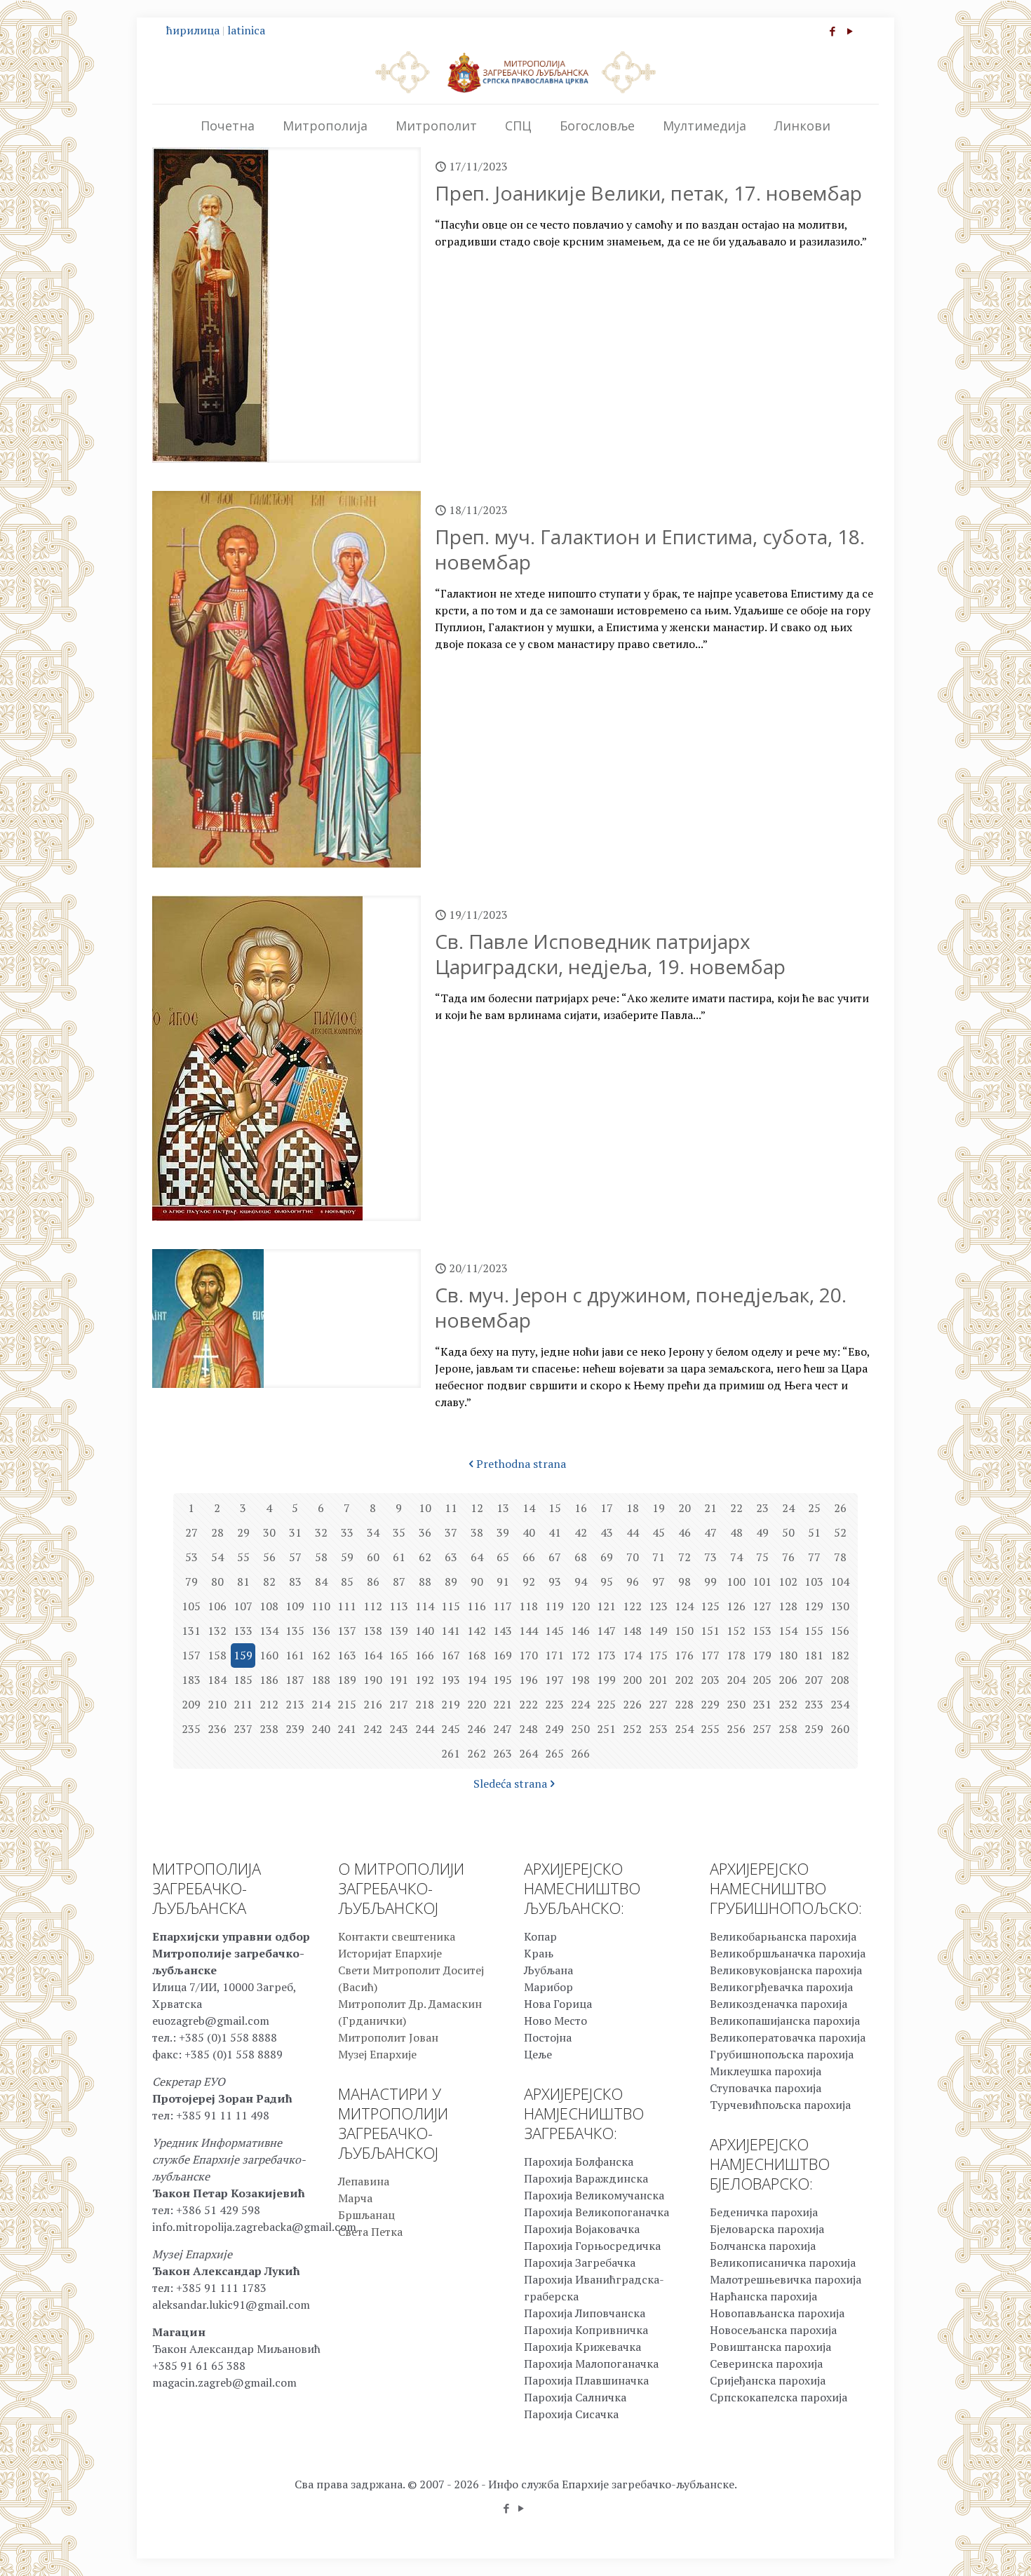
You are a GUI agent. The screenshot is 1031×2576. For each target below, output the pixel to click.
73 (710, 1557)
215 (347, 1704)
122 (632, 1606)
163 (347, 1655)
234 (840, 1704)
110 (321, 1606)
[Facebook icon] (832, 31)
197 (554, 1680)
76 (788, 1557)
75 (762, 1557)
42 (581, 1532)
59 (347, 1557)
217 (399, 1704)
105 (191, 1606)
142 (477, 1631)
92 (529, 1582)
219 (451, 1704)
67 (555, 1557)
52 (840, 1532)
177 (710, 1655)
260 (840, 1729)
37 (451, 1532)
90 (477, 1582)
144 (528, 1631)
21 (710, 1508)
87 (399, 1582)
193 (451, 1680)
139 (399, 1631)
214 (321, 1704)
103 (814, 1582)
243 (399, 1729)
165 (399, 1655)
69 (607, 1557)
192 (425, 1680)
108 (269, 1606)
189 (347, 1680)
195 (503, 1680)
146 (580, 1631)
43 (607, 1532)
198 (580, 1680)
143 (503, 1631)
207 (814, 1680)
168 (477, 1655)
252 (632, 1729)
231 (762, 1704)
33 (347, 1532)
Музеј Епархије (377, 2054)
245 (451, 1729)
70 (633, 1557)
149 (658, 1631)
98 (685, 1582)
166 (425, 1655)
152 (736, 1631)
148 (632, 1631)
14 (529, 1508)
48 (736, 1532)
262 (477, 1753)
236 (217, 1729)
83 (295, 1582)
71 (659, 1557)
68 (581, 1557)
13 (503, 1508)
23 (762, 1508)
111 (347, 1606)
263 (503, 1753)
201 (658, 1680)
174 (632, 1655)
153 (762, 1631)
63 (451, 1557)
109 (295, 1606)
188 (321, 1680)
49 (762, 1532)
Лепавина (364, 2181)
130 (840, 1606)
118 (528, 1606)
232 (788, 1704)
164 (373, 1655)
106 (217, 1606)
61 (399, 1557)
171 (554, 1655)
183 (191, 1680)
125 (710, 1606)
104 (840, 1582)
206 (788, 1680)
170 (528, 1655)
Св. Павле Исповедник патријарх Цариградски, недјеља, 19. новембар (610, 954)
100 (736, 1582)
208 (840, 1680)
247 (503, 1729)
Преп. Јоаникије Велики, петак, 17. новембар (648, 193)
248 (528, 1729)
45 (659, 1532)
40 (529, 1532)
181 (814, 1655)
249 (554, 1729)
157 (191, 1655)
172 (580, 1655)
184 (217, 1680)
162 (321, 1655)
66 (529, 1557)
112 (373, 1606)
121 (606, 1606)
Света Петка (370, 2232)
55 (243, 1557)
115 (451, 1606)
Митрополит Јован (388, 2037)
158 (217, 1655)
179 (762, 1655)
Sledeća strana (510, 1783)
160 (269, 1655)
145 (554, 1631)
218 (425, 1704)
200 (632, 1680)
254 (684, 1729)
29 (243, 1532)
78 (840, 1557)
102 (788, 1582)
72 (685, 1557)
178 (736, 1655)
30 (269, 1532)
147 (606, 1631)
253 (658, 1729)
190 (373, 1680)
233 (814, 1704)
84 (321, 1582)
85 (347, 1582)
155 (814, 1631)
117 (503, 1606)
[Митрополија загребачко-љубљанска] (515, 72)
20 (685, 1508)
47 (710, 1532)
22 (736, 1508)
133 (243, 1631)
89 (451, 1582)
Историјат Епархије (390, 1953)
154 (788, 1631)
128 (788, 1606)
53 (191, 1557)
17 (607, 1508)
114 (425, 1606)
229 (710, 1704)
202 (684, 1680)
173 (606, 1655)
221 (503, 1704)
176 (684, 1655)
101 (762, 1582)
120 (580, 1606)
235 (191, 1729)
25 (814, 1508)
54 (217, 1557)
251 (606, 1729)
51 (814, 1532)
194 (477, 1680)
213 (295, 1704)
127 (762, 1606)
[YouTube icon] (850, 31)
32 (321, 1532)
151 (710, 1631)
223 (554, 1704)
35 (399, 1532)
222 (528, 1704)
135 (295, 1631)
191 (399, 1680)
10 (425, 1508)
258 (788, 1729)
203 (710, 1680)
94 (581, 1582)
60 (373, 1557)
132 (217, 1631)
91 (503, 1582)
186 (269, 1680)
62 (425, 1557)
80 (217, 1582)
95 (607, 1582)
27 (191, 1532)
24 (788, 1508)
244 (425, 1729)
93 (555, 1582)
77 (814, 1557)
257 (762, 1729)
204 (736, 1680)
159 (243, 1655)
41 (555, 1532)
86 (373, 1582)
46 (685, 1532)
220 (477, 1704)
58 (321, 1557)
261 (451, 1753)
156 (840, 1631)
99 (710, 1582)
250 (580, 1729)
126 (736, 1606)
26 (840, 1508)
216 (373, 1704)
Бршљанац (366, 2215)
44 (633, 1532)
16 (581, 1508)
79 (191, 1582)
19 (659, 1508)
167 (451, 1655)
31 (295, 1532)
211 (243, 1704)
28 (217, 1532)
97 (659, 1582)
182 (840, 1655)
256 (736, 1729)
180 (788, 1655)
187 (295, 1680)
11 (451, 1508)
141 (451, 1631)
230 (736, 1704)
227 (658, 1704)
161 (295, 1655)
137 (347, 1631)
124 (684, 1606)
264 (528, 1753)
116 (477, 1606)
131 (191, 1631)
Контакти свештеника (397, 1936)
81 (243, 1582)
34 (373, 1532)
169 (503, 1655)
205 (762, 1680)
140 (425, 1631)
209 (191, 1704)
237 (243, 1729)
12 (477, 1508)
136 (321, 1631)
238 (269, 1729)
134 (269, 1631)
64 (477, 1557)
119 (554, 1606)
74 (736, 1557)
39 (503, 1532)
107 (243, 1606)
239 (295, 1729)
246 (477, 1729)
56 (269, 1557)
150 (684, 1631)
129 (814, 1606)
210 (217, 1704)
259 (814, 1729)
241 (347, 1729)
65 (503, 1557)
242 (373, 1729)
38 (477, 1532)
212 (269, 1704)
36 (425, 1532)
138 (373, 1631)
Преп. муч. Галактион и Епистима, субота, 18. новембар (650, 549)
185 (243, 1680)
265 (554, 1753)
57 (295, 1557)
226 (632, 1704)
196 (528, 1680)
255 (710, 1729)
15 (555, 1508)
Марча (355, 2198)
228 (684, 1704)
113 (399, 1606)
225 (606, 1704)
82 (269, 1582)
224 (580, 1704)
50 (788, 1532)
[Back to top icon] (964, 2547)
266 (580, 1753)
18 (633, 1508)
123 (658, 1606)
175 (658, 1655)
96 (633, 1582)
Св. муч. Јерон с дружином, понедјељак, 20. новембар (641, 1307)
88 (425, 1582)
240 (321, 1729)
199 (606, 1680)
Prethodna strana (521, 1464)
